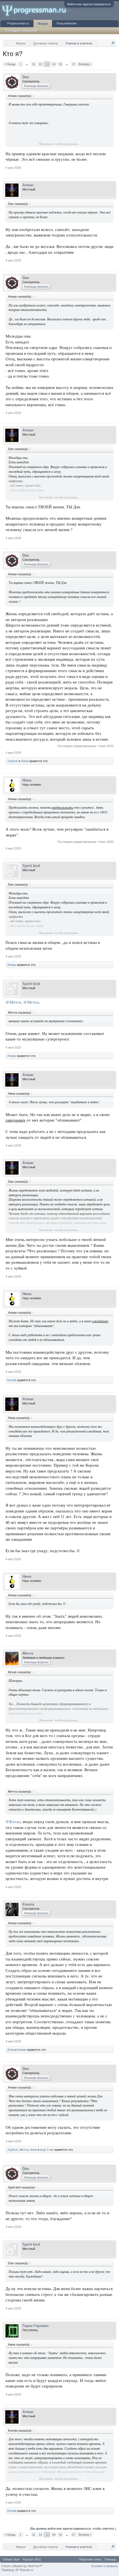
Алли (11, 2050)
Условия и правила (104, 2566)
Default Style (11, 2559)
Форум (43, 24)
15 (60, 64)
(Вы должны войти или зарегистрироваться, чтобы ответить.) (73, 2529)
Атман (28, 185)
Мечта (28, 1653)
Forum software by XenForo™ (22, 2566)
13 (47, 64)
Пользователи (66, 23)
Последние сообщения (21, 31)
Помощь (110, 2559)
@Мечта (13, 1002)
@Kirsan (13, 1822)
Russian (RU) (32, 2559)
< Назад (10, 64)
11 (34, 64)
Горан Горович (36, 2326)
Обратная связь (90, 2559)
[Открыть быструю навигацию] (113, 43)
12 (40, 64)
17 (74, 64)
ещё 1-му (47, 2150)
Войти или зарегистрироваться (89, 4)
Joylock (12, 761)
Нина (25, 761)
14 (54, 64)
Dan (26, 77)
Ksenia (12, 1380)
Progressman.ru (18, 23)
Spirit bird (31, 866)
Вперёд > (85, 64)
